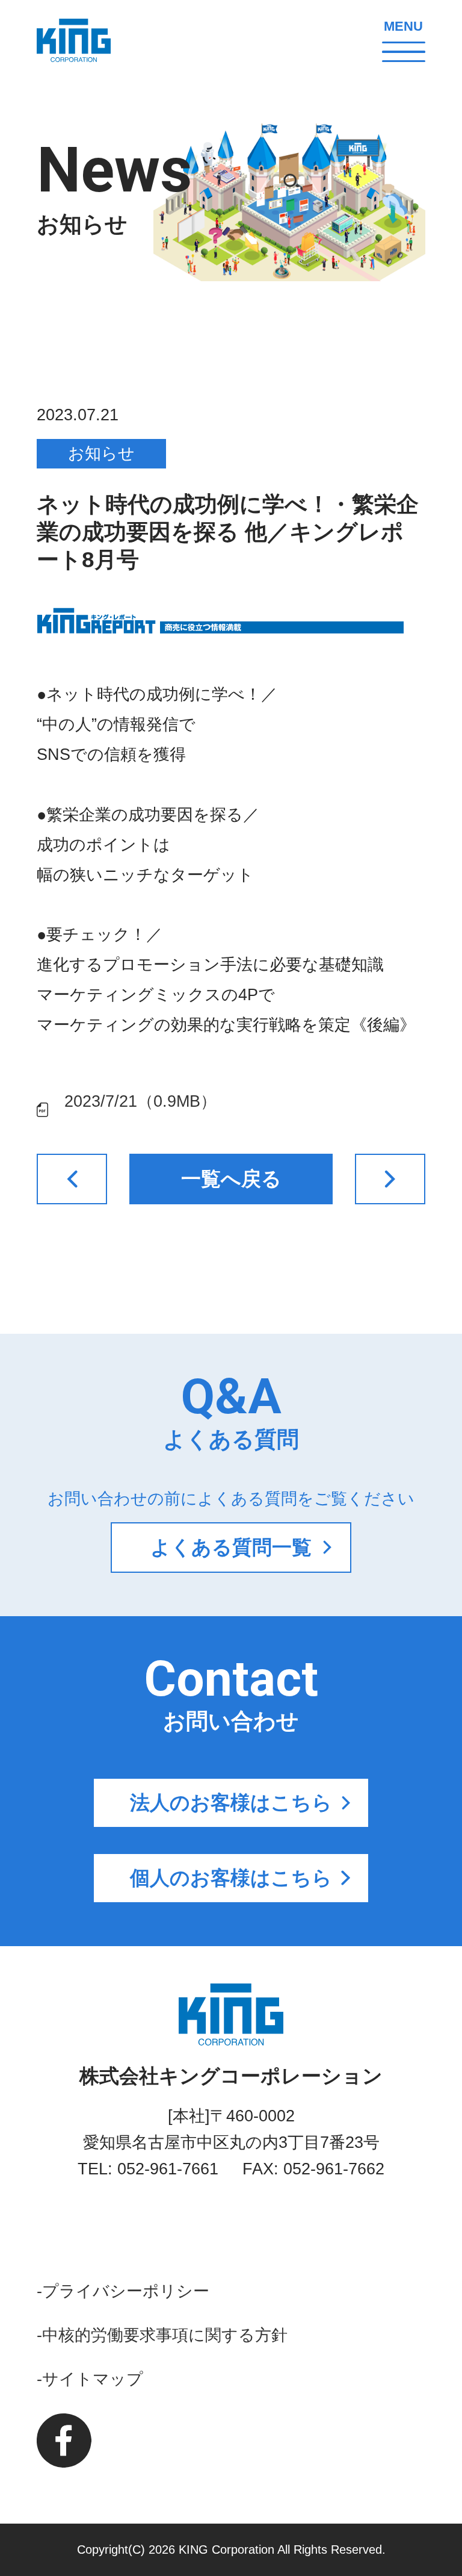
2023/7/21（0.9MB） (140, 1101)
